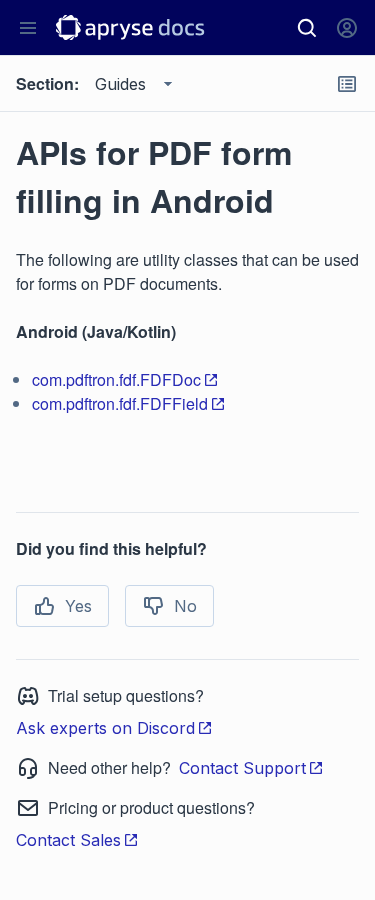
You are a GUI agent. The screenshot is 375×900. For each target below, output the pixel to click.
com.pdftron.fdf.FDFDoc (116, 379)
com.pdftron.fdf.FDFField (120, 403)
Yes (78, 606)
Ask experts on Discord (105, 728)
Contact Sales (68, 840)
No (185, 606)
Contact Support (242, 768)
